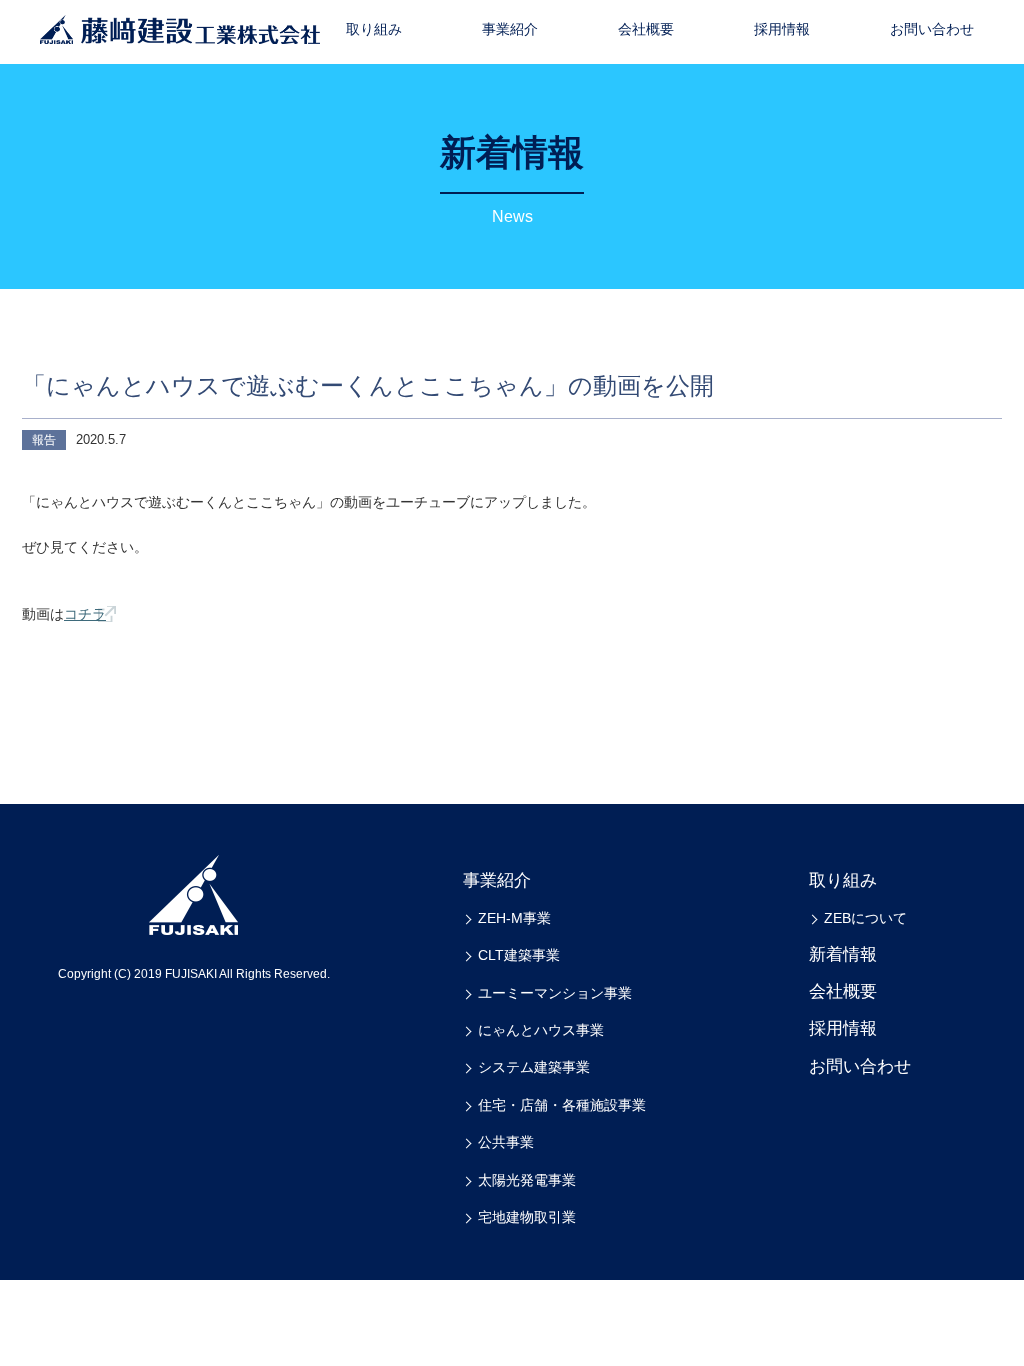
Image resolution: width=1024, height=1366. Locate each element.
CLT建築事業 (519, 955)
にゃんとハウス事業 (541, 1030)
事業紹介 (510, 29)
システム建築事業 (534, 1067)
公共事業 (506, 1142)
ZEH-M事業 (514, 918)
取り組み (374, 29)
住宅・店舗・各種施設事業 (562, 1105)
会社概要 (646, 29)
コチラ (85, 614)
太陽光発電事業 (527, 1180)
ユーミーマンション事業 (555, 993)
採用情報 (782, 29)
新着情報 (843, 954)
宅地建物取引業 (527, 1217)
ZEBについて (865, 918)
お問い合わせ (932, 29)
